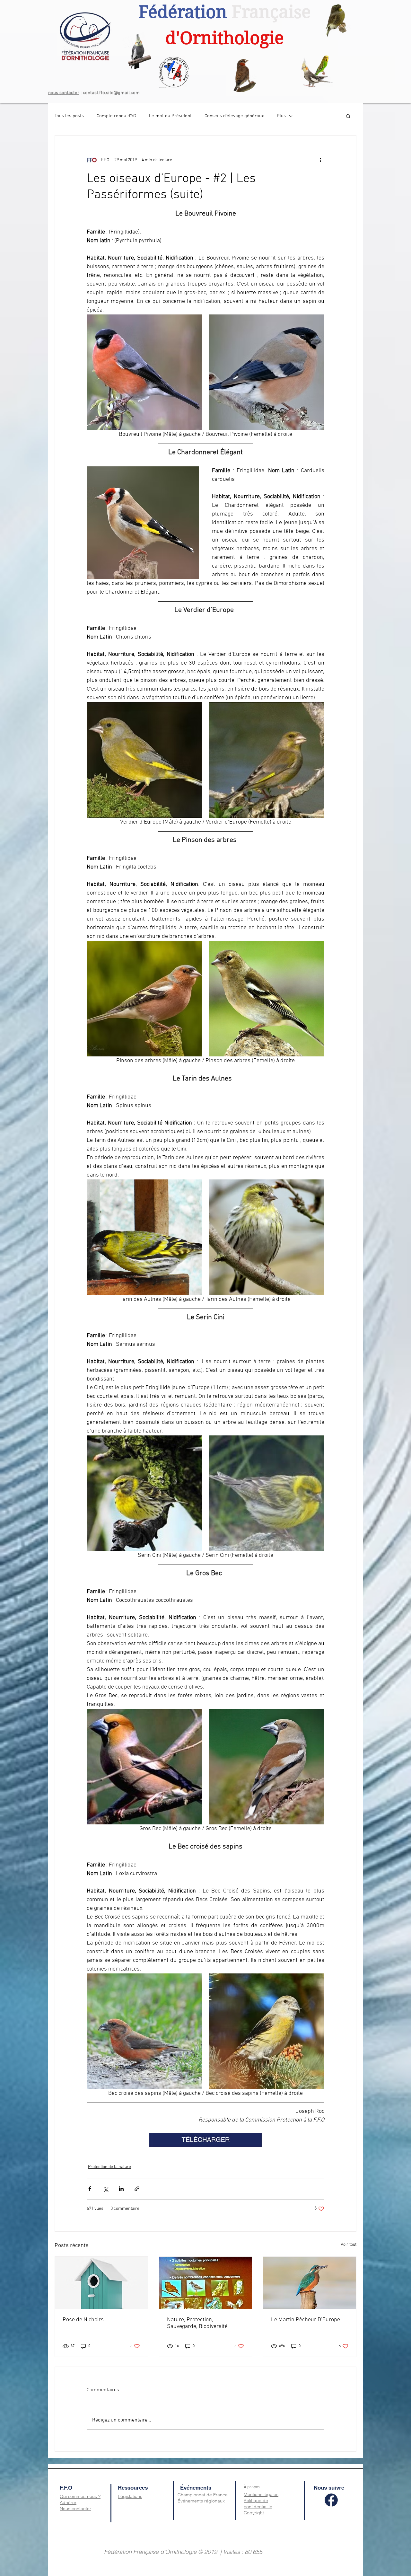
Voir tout (349, 2245)
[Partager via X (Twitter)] (105, 2189)
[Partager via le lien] (137, 2189)
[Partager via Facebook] (90, 2189)
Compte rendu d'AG (116, 116)
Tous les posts (69, 116)
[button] (348, 116)
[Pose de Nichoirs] (101, 2283)
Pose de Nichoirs (83, 2320)
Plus (281, 116)
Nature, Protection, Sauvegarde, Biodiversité (197, 2323)
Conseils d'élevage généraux (234, 116)
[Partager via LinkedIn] (121, 2189)
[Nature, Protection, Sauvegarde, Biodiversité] (206, 2283)
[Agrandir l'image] (144, 372)
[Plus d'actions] (320, 160)
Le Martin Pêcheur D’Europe (306, 2320)
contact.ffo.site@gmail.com (111, 93)
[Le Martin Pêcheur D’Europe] (310, 2283)
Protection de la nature (109, 2167)
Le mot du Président (170, 116)
